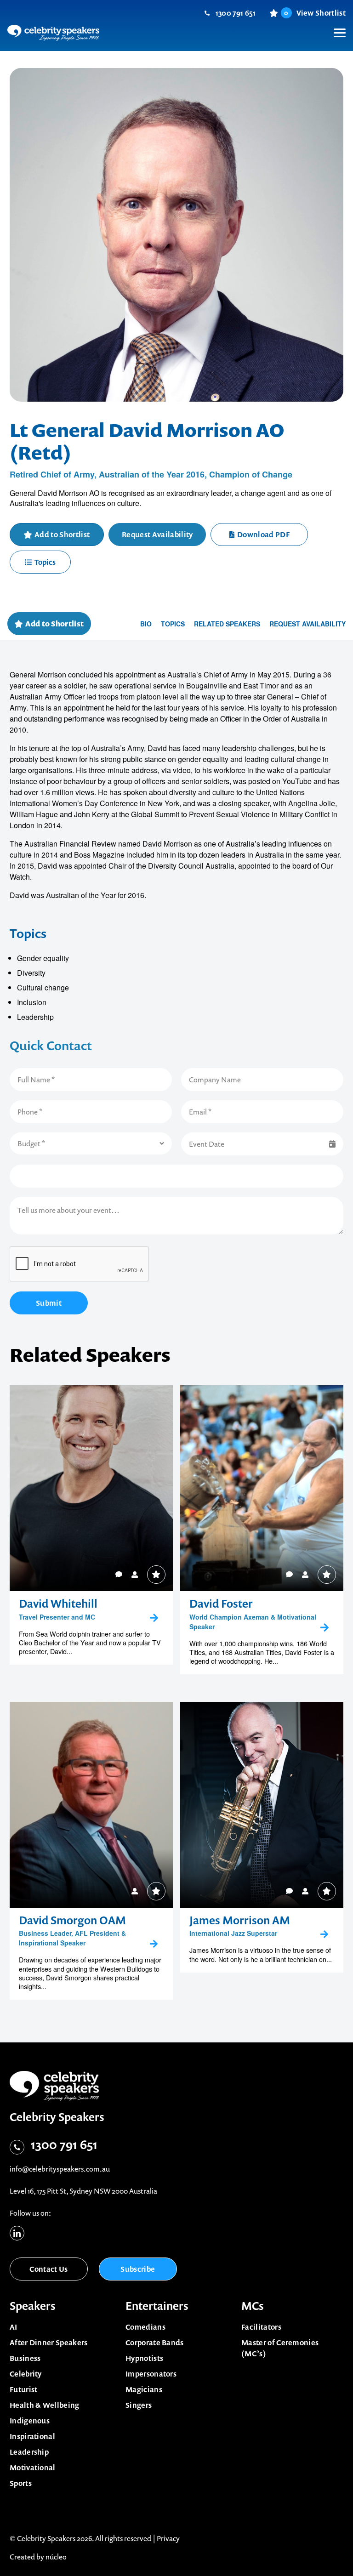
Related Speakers (227, 624)
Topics (45, 562)
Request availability (307, 624)
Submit (49, 1303)
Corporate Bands (155, 2343)
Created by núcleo (38, 2557)
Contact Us (48, 2269)
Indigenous (30, 2421)
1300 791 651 (236, 13)
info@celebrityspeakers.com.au (60, 2169)
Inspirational (32, 2436)
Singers (139, 2405)
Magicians (144, 2389)
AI (14, 2327)
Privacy (168, 2538)
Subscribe (138, 2269)
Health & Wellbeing (45, 2405)
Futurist (24, 2389)
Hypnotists (144, 2358)
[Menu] (335, 26)
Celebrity (26, 2374)
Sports (21, 2483)
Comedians (145, 2327)
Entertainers (157, 2306)
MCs (253, 2306)
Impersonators (151, 2374)
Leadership (29, 2452)
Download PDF (263, 535)
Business (25, 2358)
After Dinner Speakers (49, 2343)
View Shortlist (315, 13)
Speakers (33, 2306)
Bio (146, 624)
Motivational (33, 2468)
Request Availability (157, 535)
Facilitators (261, 2327)
